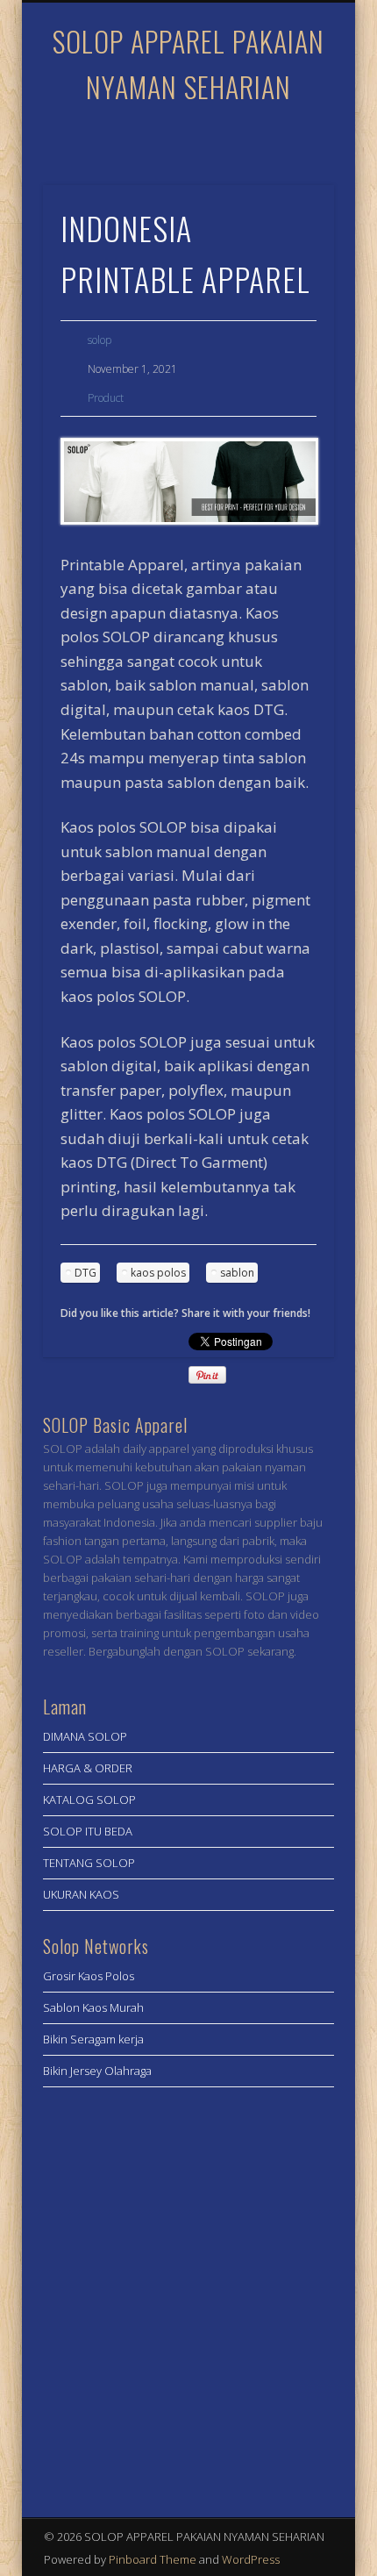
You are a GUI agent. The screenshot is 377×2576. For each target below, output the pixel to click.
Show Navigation (291, 157)
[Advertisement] (188, 2297)
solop (100, 340)
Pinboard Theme (153, 2559)
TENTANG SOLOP (89, 1863)
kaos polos (158, 1273)
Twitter (204, 140)
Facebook (168, 140)
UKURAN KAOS (81, 1894)
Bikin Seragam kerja (93, 2039)
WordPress (251, 2559)
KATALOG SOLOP (89, 1800)
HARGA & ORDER (88, 1768)
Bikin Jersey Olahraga (97, 2071)
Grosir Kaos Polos (89, 1976)
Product (106, 398)
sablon (237, 1273)
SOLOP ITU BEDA (88, 1831)
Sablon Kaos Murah (93, 2007)
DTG (85, 1273)
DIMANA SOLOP (85, 1736)
